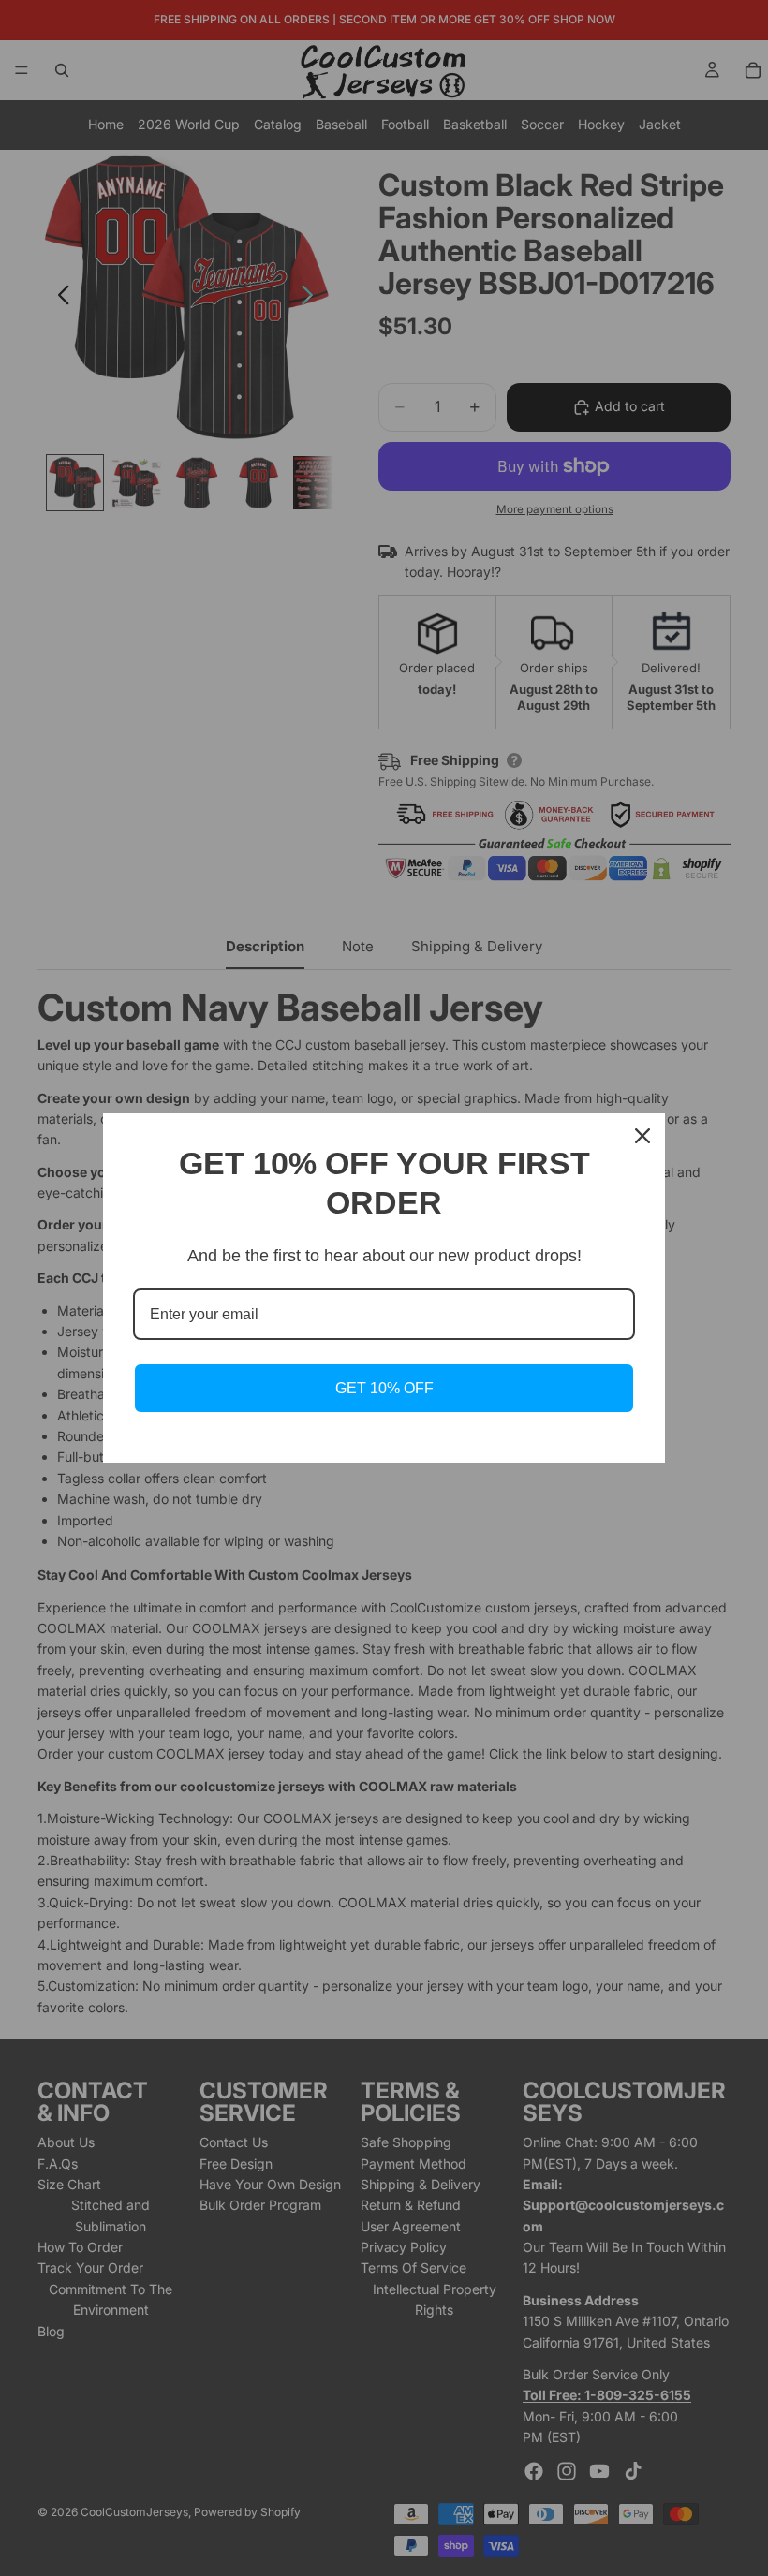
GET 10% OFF (384, 1388)
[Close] (642, 1136)
